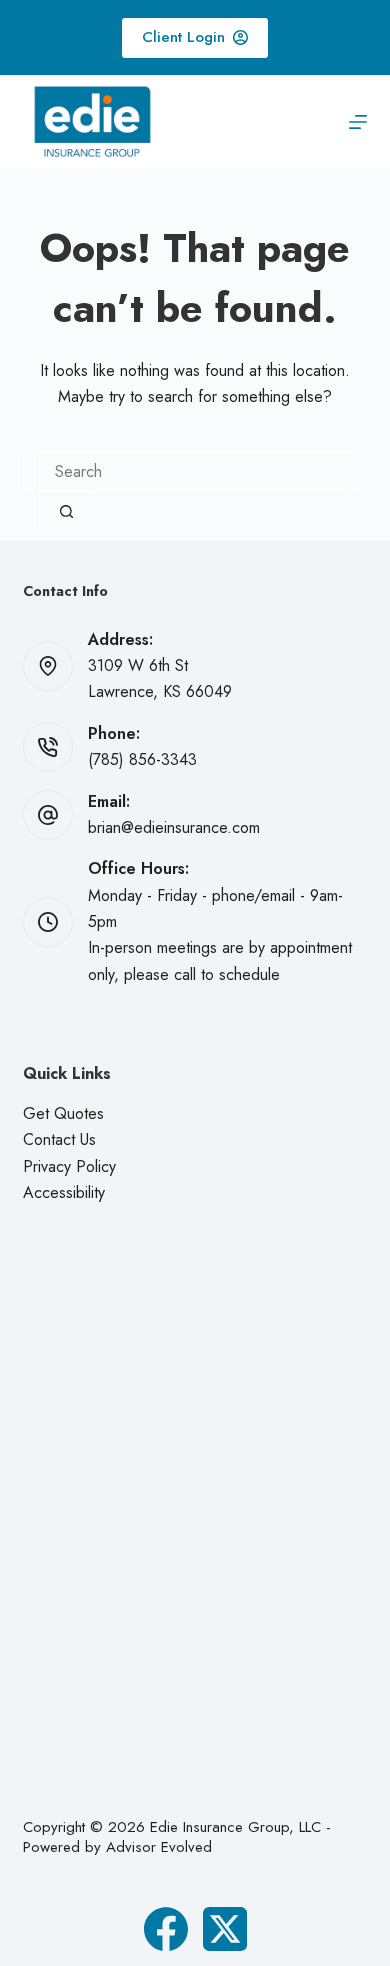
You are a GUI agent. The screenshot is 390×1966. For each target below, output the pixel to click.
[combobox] (194, 472)
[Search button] (66, 512)
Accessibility (64, 1192)
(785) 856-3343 (142, 759)
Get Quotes (63, 1113)
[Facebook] (166, 1929)
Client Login (183, 37)
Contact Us (59, 1139)
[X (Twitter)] (225, 1929)
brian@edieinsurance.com (174, 827)
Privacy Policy (69, 1166)
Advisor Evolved (159, 1847)
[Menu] (358, 122)
